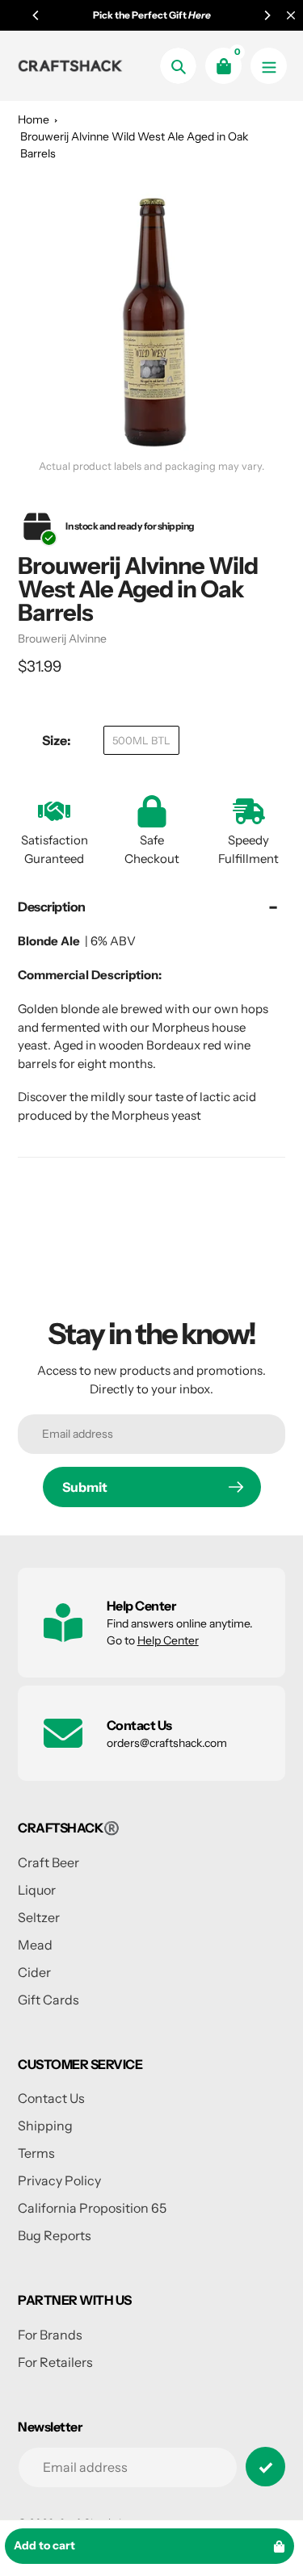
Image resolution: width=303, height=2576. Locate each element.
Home (34, 119)
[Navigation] (269, 66)
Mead (35, 1945)
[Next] (267, 15)
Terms (36, 2153)
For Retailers (55, 2362)
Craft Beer (48, 1862)
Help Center (168, 1640)
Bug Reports (55, 2235)
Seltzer (39, 1917)
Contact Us (51, 2098)
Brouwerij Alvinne (62, 639)
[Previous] (36, 15)
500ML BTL (141, 740)
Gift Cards (48, 2000)
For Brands (50, 2335)
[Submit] (265, 2467)
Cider (34, 1972)
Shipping (45, 2126)
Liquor (37, 1890)
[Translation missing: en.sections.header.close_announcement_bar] (291, 15)
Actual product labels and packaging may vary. (151, 466)
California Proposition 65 (92, 2208)
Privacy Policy (59, 2180)
